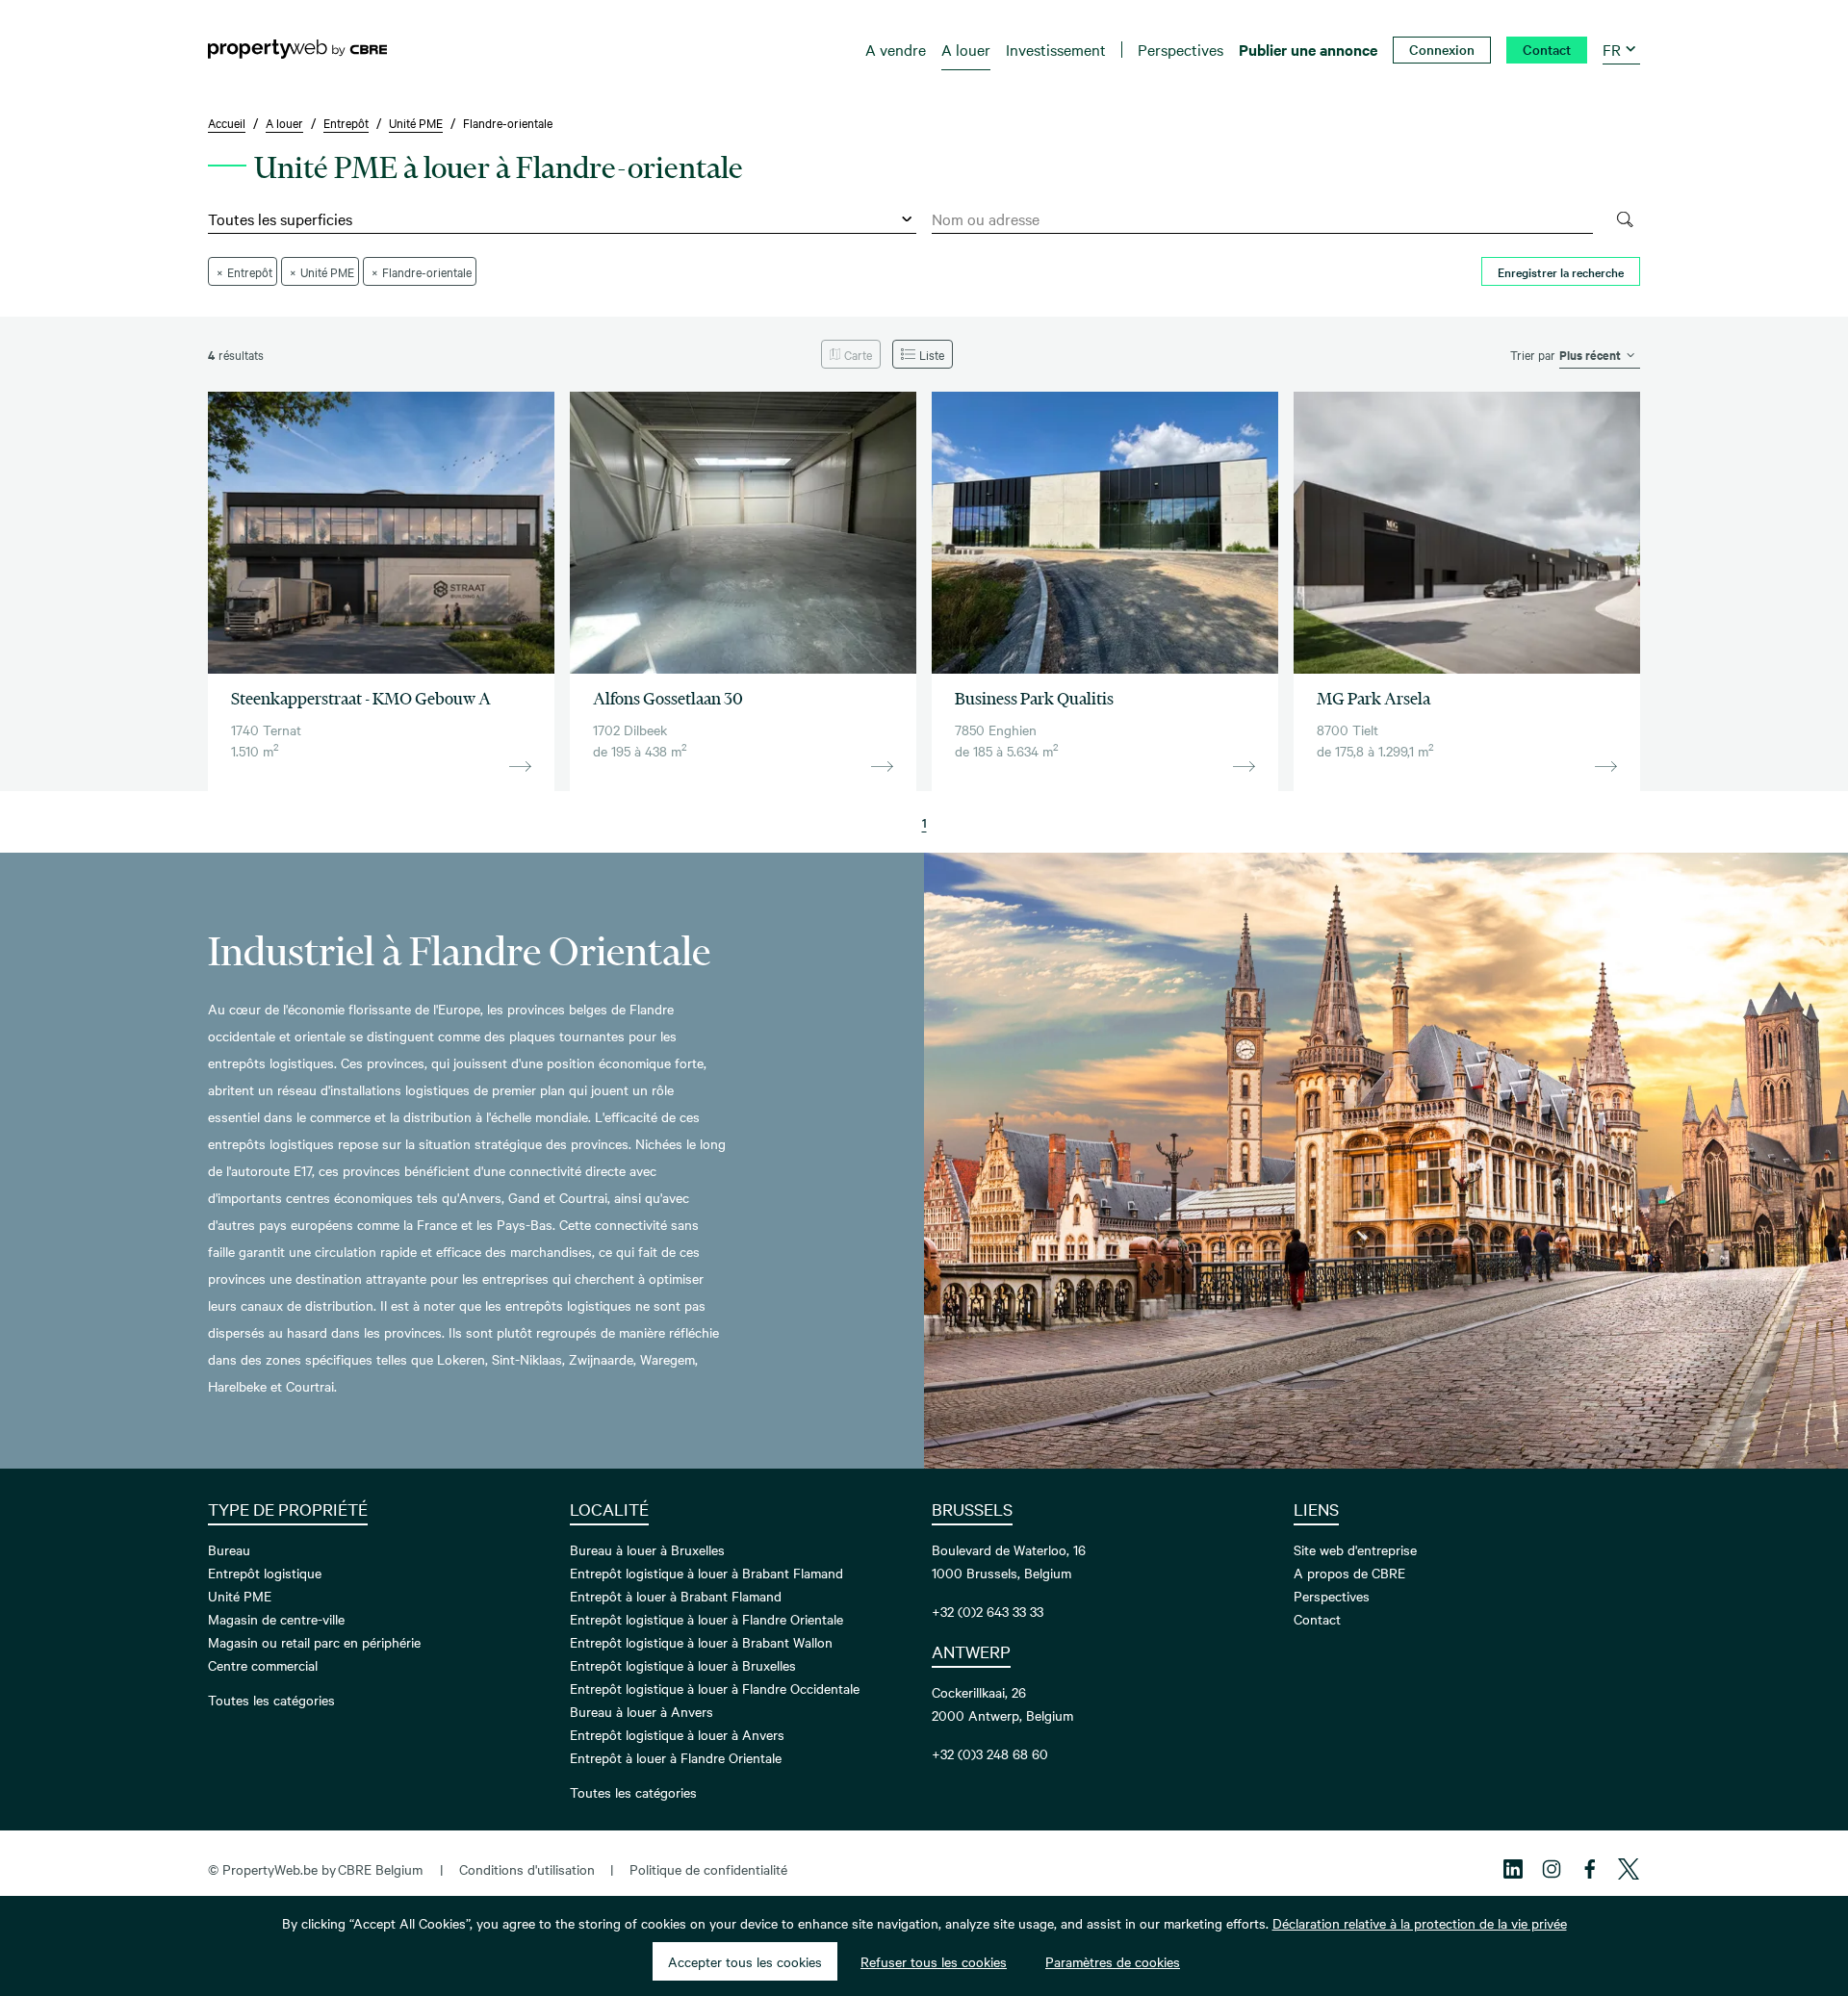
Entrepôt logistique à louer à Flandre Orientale (706, 1619)
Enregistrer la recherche (1561, 271)
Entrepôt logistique (265, 1573)
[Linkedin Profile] (1513, 1869)
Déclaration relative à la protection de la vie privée (1420, 1923)
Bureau (229, 1549)
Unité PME (240, 1596)
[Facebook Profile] (1590, 1869)
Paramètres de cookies (1113, 1961)
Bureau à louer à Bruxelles (647, 1549)
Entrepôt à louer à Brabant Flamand (676, 1596)
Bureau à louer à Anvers (642, 1711)
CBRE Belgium (380, 1869)
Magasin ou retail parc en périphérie (314, 1642)
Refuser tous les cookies (934, 1961)
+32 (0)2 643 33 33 (988, 1611)
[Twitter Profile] (1629, 1869)
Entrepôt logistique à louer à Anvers (677, 1734)
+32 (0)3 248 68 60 (990, 1753)
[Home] (297, 49)
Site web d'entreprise (1355, 1549)
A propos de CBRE (1349, 1573)
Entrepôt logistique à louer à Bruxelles (683, 1665)
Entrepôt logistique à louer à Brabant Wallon (701, 1642)
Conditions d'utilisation (527, 1869)
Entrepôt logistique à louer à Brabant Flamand (706, 1573)
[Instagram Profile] (1552, 1869)
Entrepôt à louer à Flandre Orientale (676, 1757)
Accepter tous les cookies (745, 1961)
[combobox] (1262, 219)
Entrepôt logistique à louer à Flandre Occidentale (715, 1688)
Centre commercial (263, 1665)
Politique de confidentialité (708, 1869)
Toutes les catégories (271, 1700)
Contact (1317, 1619)
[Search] (1624, 219)
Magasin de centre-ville (276, 1619)
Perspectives (1332, 1596)
